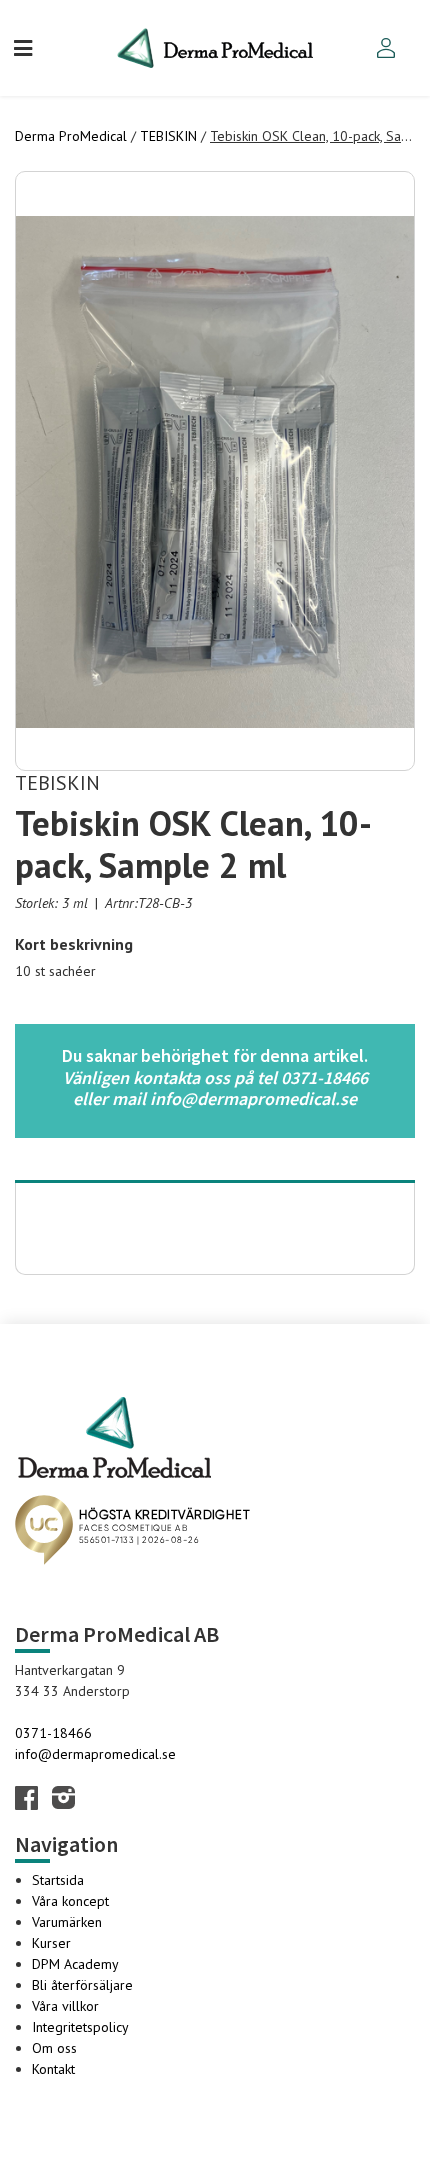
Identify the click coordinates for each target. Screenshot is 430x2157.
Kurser (51, 1943)
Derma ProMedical (71, 136)
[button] (23, 47)
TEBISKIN (168, 136)
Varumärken (67, 1922)
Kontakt (53, 2069)
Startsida (58, 1880)
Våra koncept (70, 1901)
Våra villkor (65, 2006)
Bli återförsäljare (82, 1985)
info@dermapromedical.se (95, 1754)
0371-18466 (53, 1733)
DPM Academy (75, 1964)
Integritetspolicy (80, 2027)
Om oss (54, 2048)
